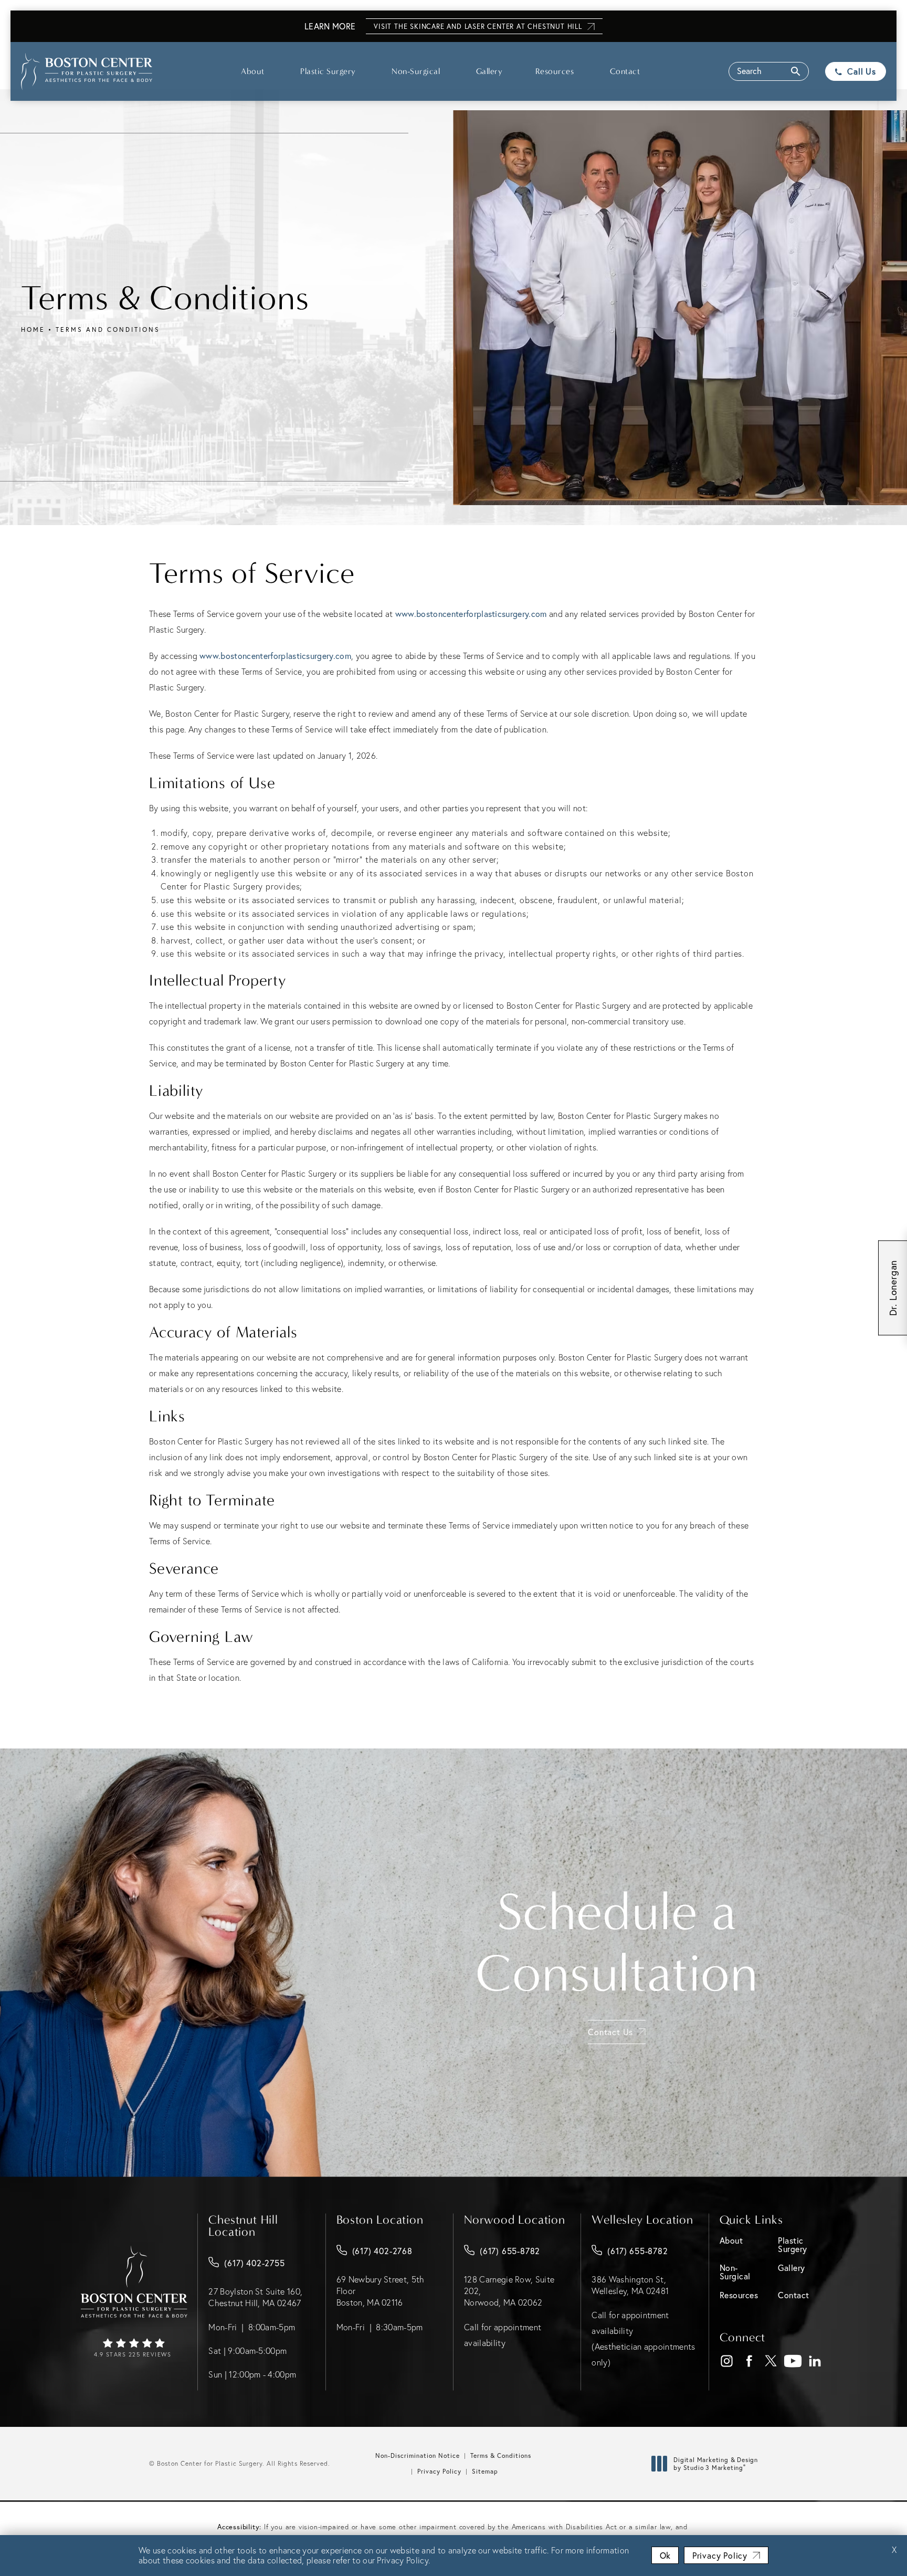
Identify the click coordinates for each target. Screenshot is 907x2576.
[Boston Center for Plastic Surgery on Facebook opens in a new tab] (749, 2362)
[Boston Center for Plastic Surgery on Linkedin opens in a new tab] (815, 2362)
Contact (625, 71)
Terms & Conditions (501, 2455)
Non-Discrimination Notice (418, 2455)
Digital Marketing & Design (715, 2464)
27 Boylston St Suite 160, (255, 2297)
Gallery (489, 71)
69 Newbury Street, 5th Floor (381, 2291)
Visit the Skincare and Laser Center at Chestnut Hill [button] (478, 27)
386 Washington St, (630, 2285)
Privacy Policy (439, 2471)
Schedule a (617, 1943)
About (253, 71)
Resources (555, 71)
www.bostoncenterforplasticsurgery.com (471, 614)
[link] (134, 2349)
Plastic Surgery (328, 71)
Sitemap (485, 2471)
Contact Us (610, 2032)
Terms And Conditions (108, 329)
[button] (769, 71)
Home (33, 329)
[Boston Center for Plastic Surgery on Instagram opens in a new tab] (727, 2362)
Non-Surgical (416, 71)
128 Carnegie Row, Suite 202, (509, 2291)
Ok (665, 2555)
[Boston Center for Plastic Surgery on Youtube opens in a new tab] (793, 2362)
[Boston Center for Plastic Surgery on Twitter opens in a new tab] (771, 2362)
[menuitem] (727, 2361)
